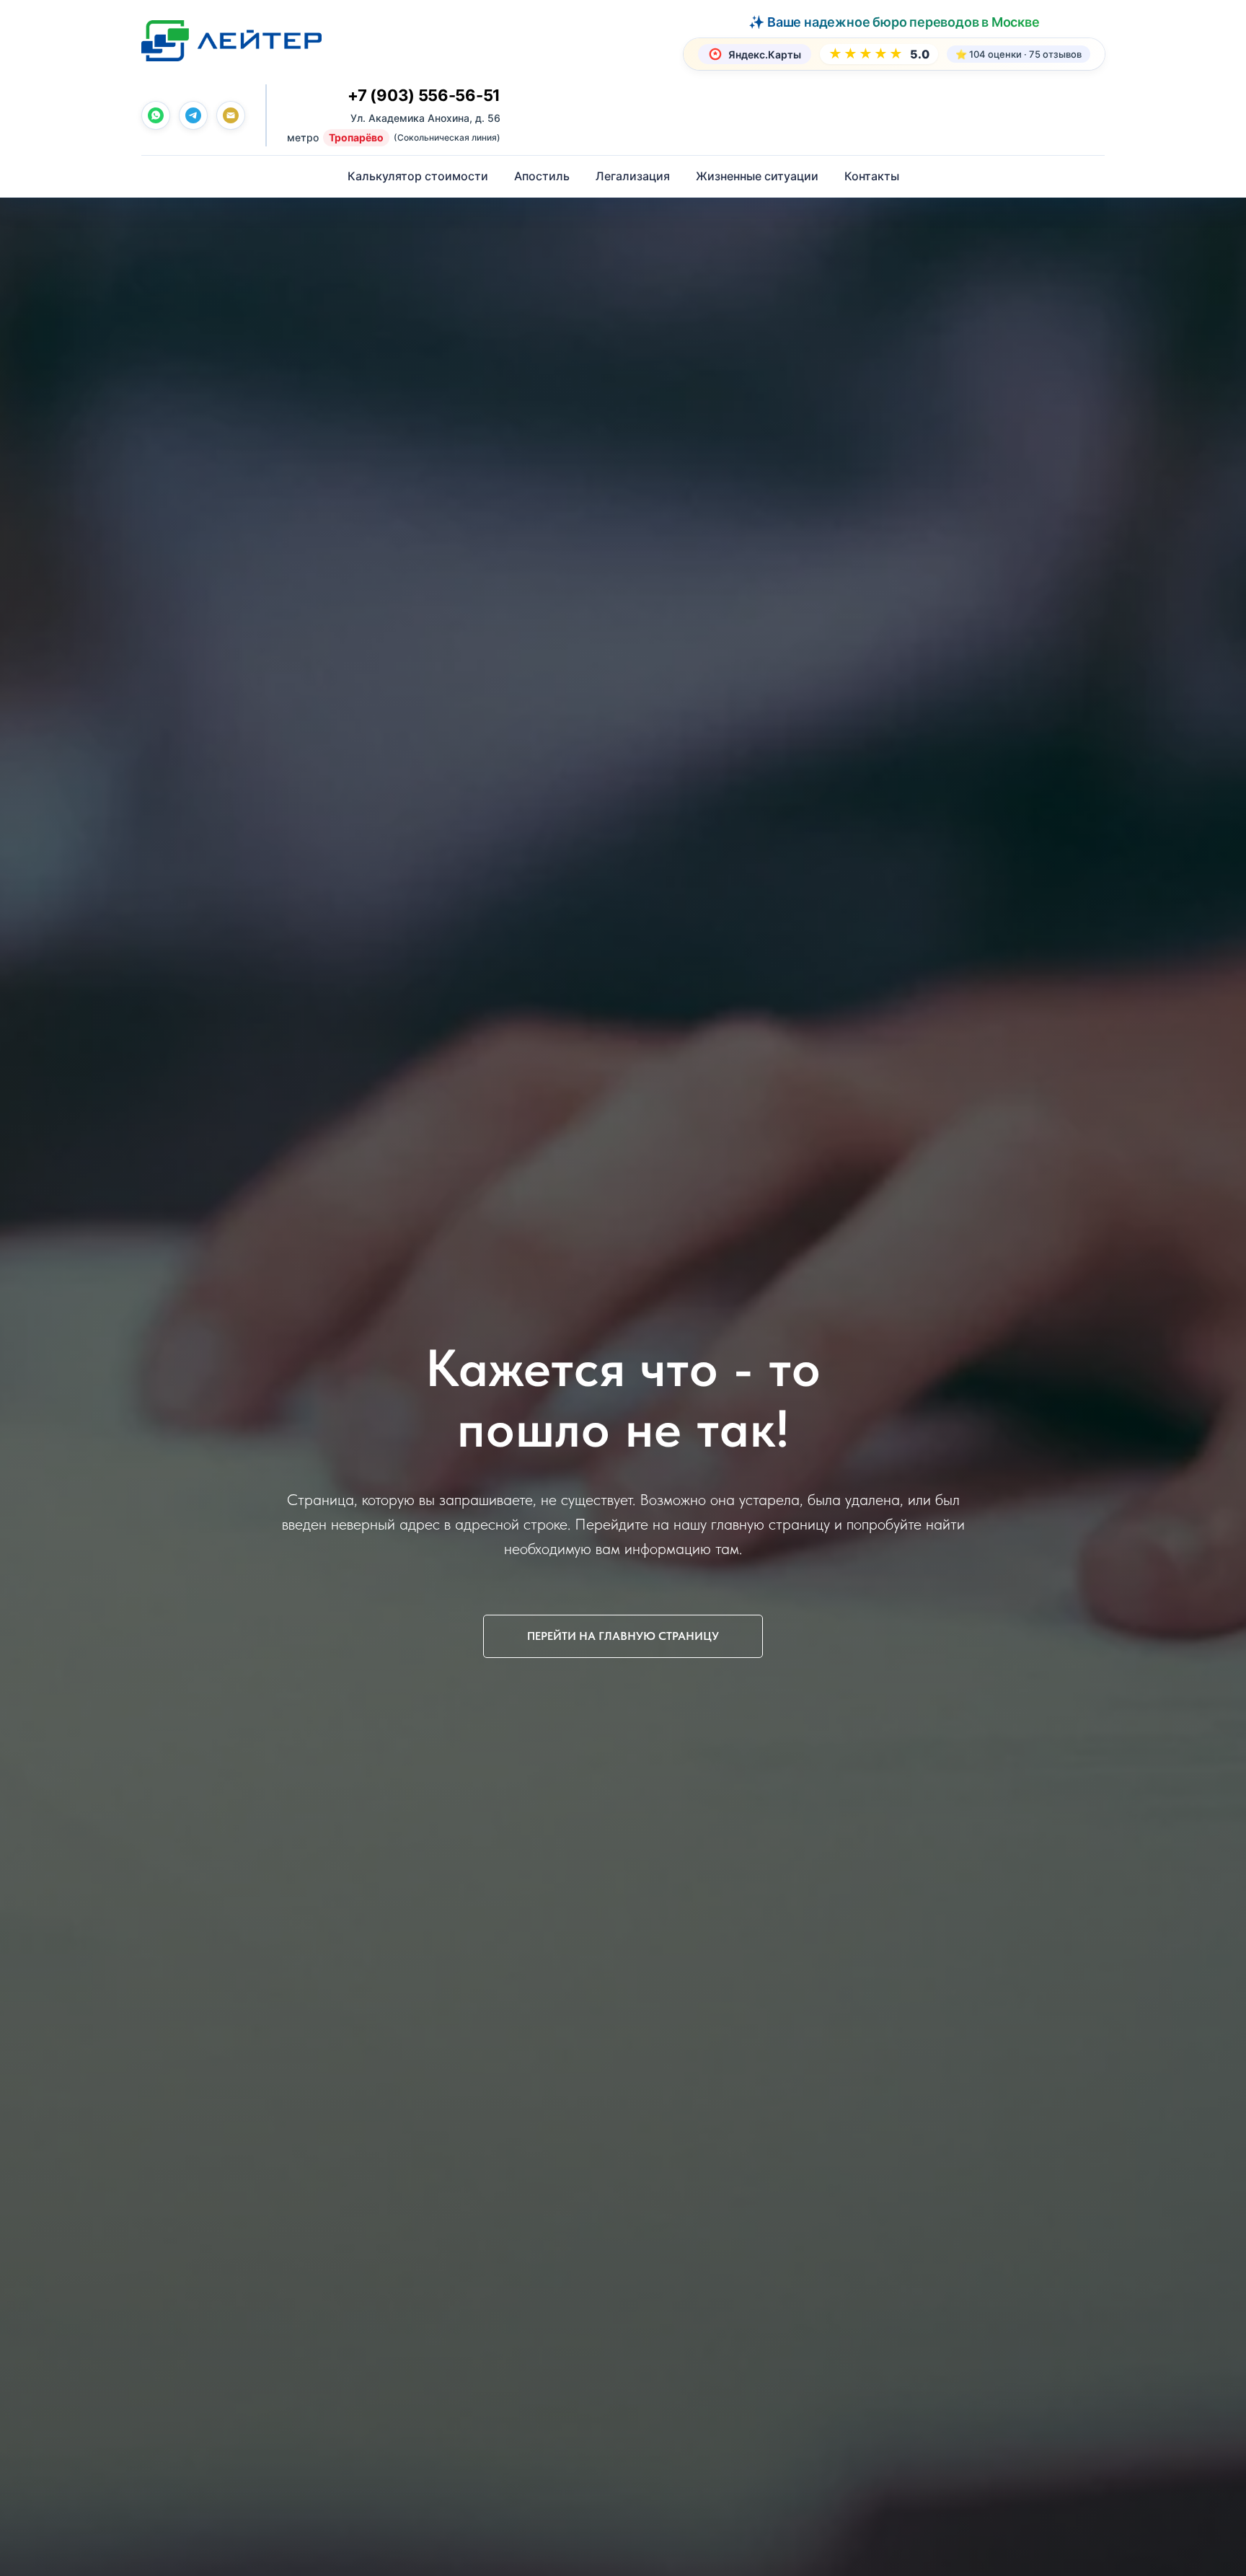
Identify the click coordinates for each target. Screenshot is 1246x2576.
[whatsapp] (156, 115)
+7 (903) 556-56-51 (424, 95)
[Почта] (231, 115)
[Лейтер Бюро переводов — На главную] (231, 40)
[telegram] (193, 115)
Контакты (872, 176)
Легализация (633, 176)
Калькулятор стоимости (418, 176)
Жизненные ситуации (757, 176)
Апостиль (542, 176)
